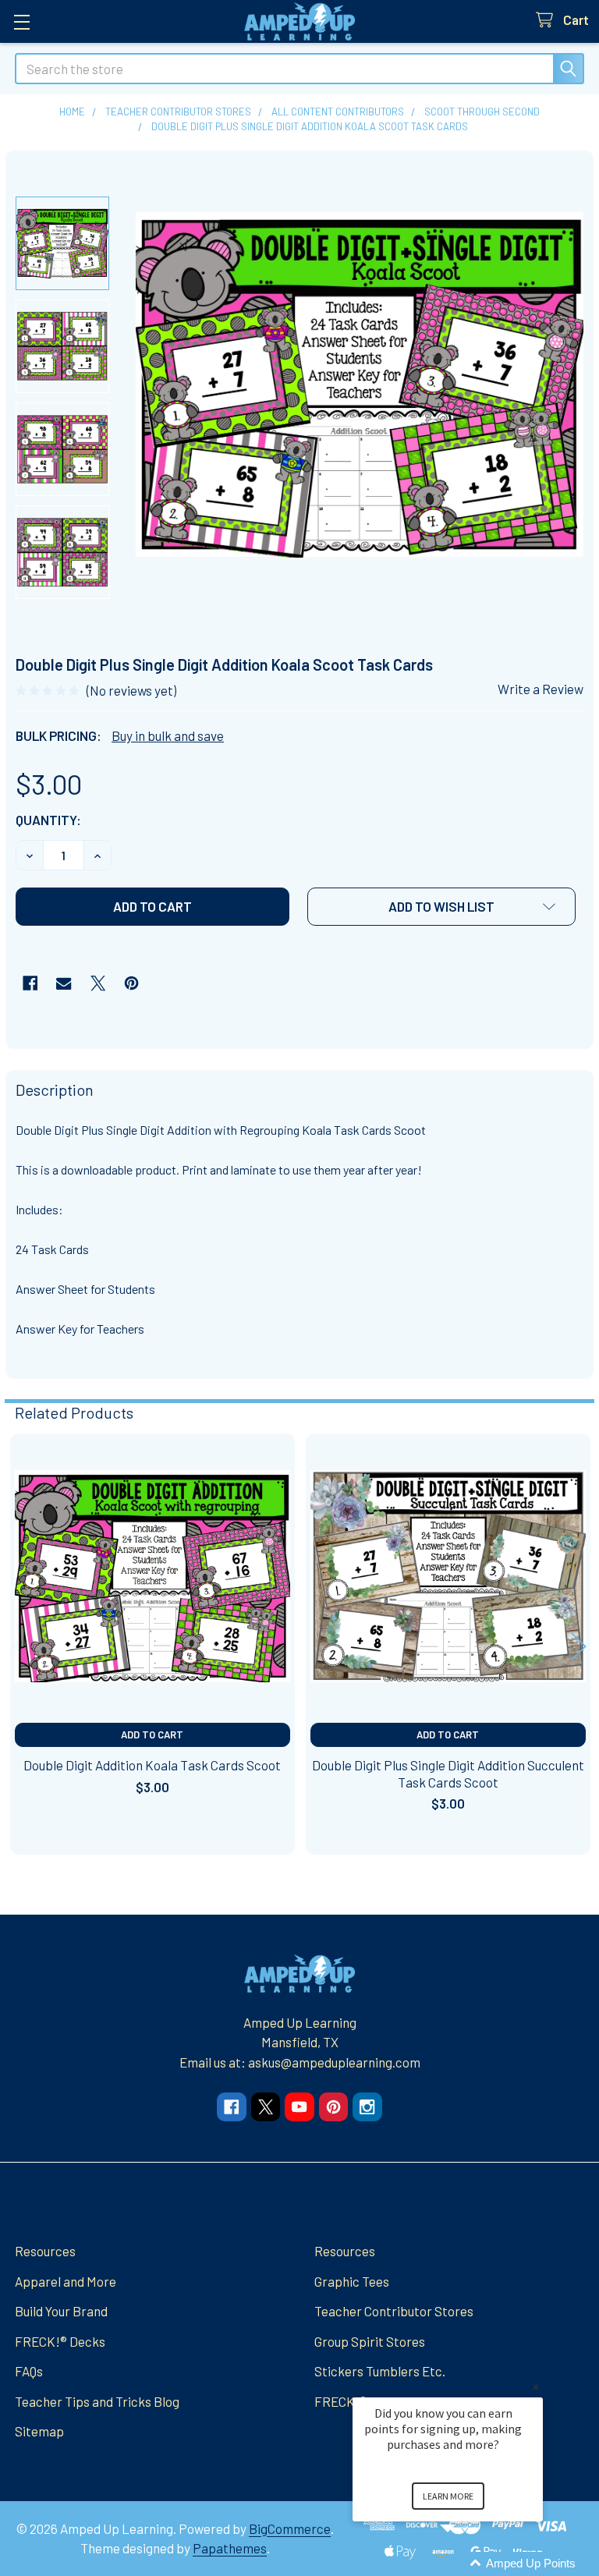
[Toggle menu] (21, 21)
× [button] (536, 2387)
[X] (98, 983)
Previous (20, 1647)
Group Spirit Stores (370, 2341)
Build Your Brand (61, 2311)
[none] (360, 385)
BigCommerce (290, 2528)
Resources (45, 2251)
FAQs (29, 2371)
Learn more (448, 2496)
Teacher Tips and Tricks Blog (97, 2401)
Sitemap (39, 2431)
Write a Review (541, 689)
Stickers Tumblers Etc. (380, 2371)
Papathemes (230, 2548)
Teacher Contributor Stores (394, 2311)
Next (579, 1647)
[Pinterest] (131, 983)
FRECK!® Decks (60, 2341)
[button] (441, 907)
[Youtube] (299, 2107)
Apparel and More (66, 2281)
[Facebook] (30, 983)
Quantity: (48, 820)
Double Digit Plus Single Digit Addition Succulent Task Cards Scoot (448, 1773)
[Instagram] (367, 2107)
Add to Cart (152, 1734)
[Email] (64, 983)
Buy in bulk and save (168, 735)
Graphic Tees (352, 2281)
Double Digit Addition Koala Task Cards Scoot (152, 1765)
